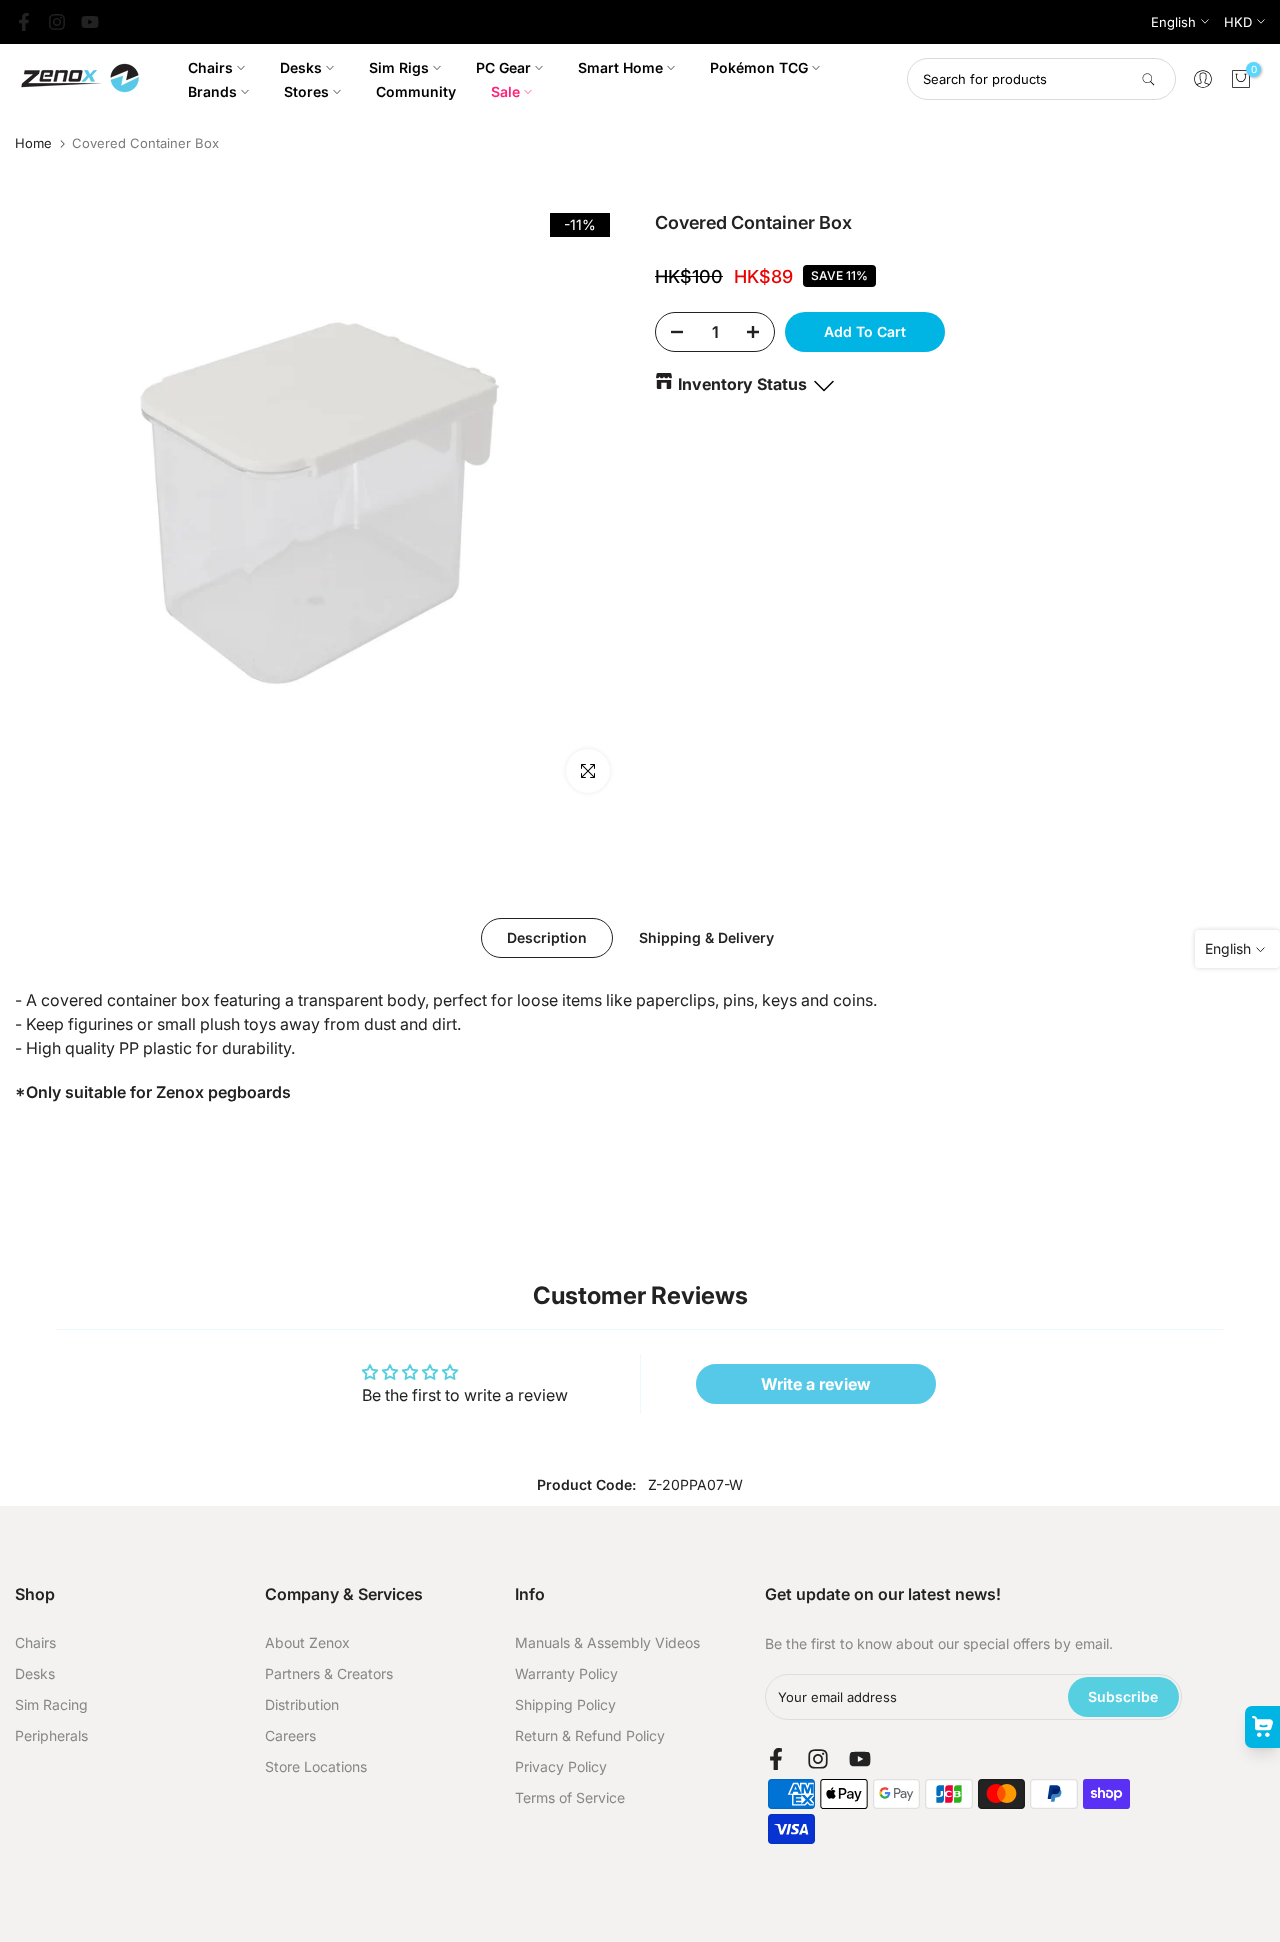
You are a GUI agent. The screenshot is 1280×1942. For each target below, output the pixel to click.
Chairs (210, 67)
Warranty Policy (566, 1673)
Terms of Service (570, 1797)
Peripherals (51, 1735)
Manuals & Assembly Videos (607, 1642)
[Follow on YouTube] (90, 22)
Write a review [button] (816, 1384)
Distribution (302, 1704)
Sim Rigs (399, 67)
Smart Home (620, 67)
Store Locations (316, 1766)
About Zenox (307, 1642)
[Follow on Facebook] (24, 22)
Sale (505, 91)
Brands (212, 91)
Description (547, 937)
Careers (290, 1735)
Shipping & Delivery (706, 937)
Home (33, 143)
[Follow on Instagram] (57, 22)
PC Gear (503, 67)
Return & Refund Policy (590, 1735)
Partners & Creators (329, 1673)
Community (416, 91)
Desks (301, 67)
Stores (306, 91)
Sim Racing (51, 1704)
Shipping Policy (565, 1704)
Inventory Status (742, 384)
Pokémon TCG (759, 67)
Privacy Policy (561, 1766)
